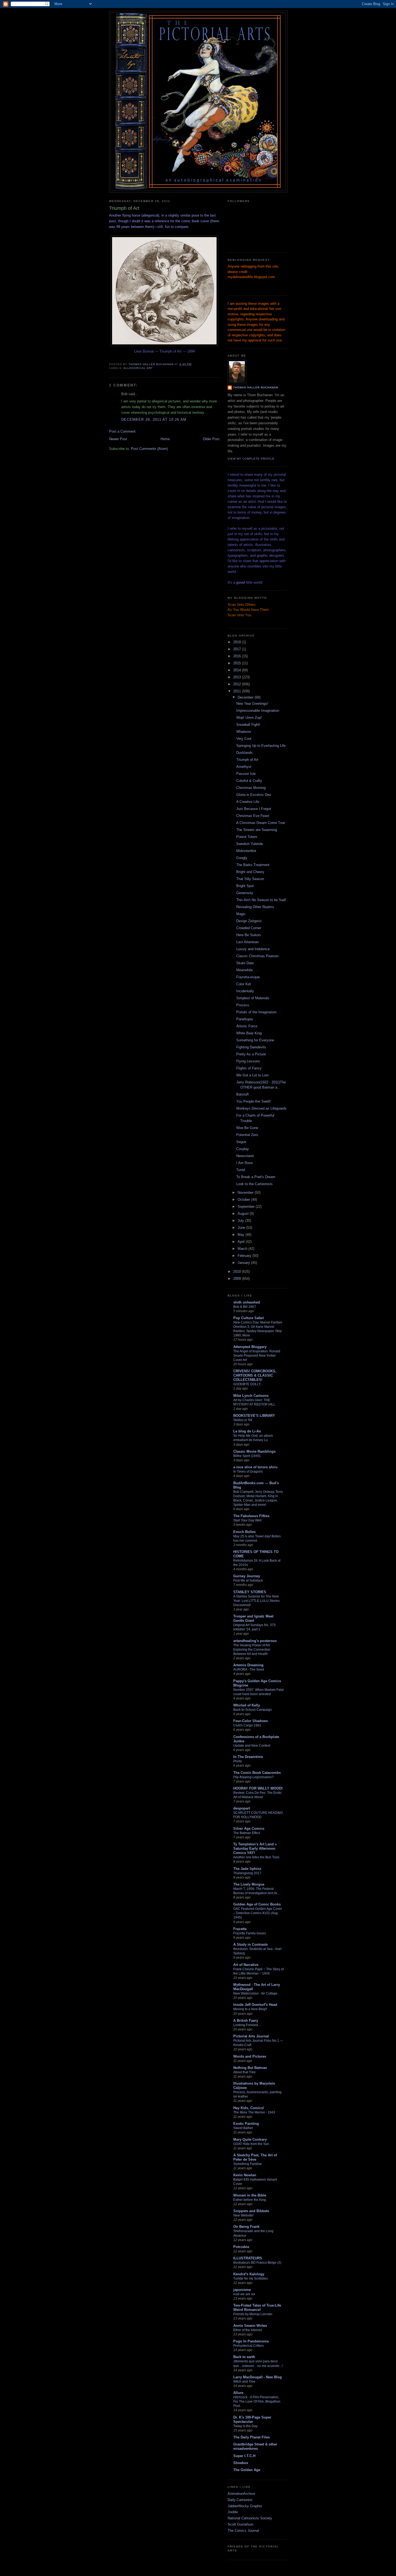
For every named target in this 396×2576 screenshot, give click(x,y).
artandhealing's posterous (255, 1641)
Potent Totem (247, 837)
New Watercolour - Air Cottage (255, 1993)
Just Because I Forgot (254, 809)
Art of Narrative (246, 1965)
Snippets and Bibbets (251, 2211)
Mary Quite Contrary (250, 2139)
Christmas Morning (251, 788)
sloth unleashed (247, 1302)
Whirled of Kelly (247, 1705)
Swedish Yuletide (250, 844)
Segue (241, 1142)
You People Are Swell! (253, 1101)
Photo (238, 1761)
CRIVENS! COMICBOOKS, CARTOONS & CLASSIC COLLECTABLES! (255, 1375)
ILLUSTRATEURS (248, 2258)
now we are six (244, 2294)
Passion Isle (246, 774)
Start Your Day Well (247, 1520)
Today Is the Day (245, 2426)
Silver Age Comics (249, 1828)
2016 (238, 656)
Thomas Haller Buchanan (256, 387)
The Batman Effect (247, 1833)
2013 (238, 677)
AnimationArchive (241, 2494)
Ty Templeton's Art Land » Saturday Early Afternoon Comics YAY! (255, 1848)
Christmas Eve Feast (253, 816)
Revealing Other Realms (255, 907)
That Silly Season (250, 879)
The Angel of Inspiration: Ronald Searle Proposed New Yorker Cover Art (257, 1356)
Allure (238, 2393)
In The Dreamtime (248, 1757)
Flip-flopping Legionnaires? (253, 1777)
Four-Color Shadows (251, 1721)
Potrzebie (241, 2247)
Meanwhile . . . (248, 970)
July (241, 1221)
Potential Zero (247, 1135)
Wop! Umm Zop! (249, 718)
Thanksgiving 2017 (247, 1873)
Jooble (233, 2512)
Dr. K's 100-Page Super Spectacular (252, 2419)
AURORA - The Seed (249, 1670)
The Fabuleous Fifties (251, 1516)
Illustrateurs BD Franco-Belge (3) (257, 2263)
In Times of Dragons (248, 1472)
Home (165, 439)
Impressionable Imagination (258, 711)
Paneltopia (244, 1019)
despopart (242, 1808)
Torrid (241, 1170)
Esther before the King (250, 2200)
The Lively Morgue (249, 1884)
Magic (241, 914)
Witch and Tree (244, 2382)
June (242, 1228)
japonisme (242, 2290)
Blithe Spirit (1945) (247, 1456)
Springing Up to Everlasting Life (261, 746)
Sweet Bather (243, 2128)
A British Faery (246, 2021)
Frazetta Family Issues (250, 1933)
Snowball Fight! (248, 725)
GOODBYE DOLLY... (248, 1384)
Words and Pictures (250, 2056)
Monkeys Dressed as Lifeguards (261, 1108)
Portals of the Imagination (256, 1012)
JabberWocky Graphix (245, 2506)
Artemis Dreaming (248, 1665)
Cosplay (243, 1149)
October (244, 1200)
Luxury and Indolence (253, 949)
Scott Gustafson (240, 2524)
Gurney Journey (247, 1576)
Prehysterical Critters (249, 2346)
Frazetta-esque (248, 977)
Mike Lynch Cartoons (251, 1396)
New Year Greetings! (252, 704)
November (246, 1193)
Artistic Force (247, 1026)
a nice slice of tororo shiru (255, 1467)
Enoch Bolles (244, 1532)
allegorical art (138, 368)
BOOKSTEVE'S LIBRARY (254, 1416)
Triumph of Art (247, 760)
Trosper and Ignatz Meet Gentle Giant (253, 1618)
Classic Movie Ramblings (254, 1451)
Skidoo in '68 (243, 1420)
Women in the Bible (250, 2195)
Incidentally (245, 991)
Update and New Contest (252, 1746)
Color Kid (243, 984)
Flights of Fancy (249, 1068)
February (245, 1256)
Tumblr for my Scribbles (251, 2279)
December (246, 697)
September (247, 1207)
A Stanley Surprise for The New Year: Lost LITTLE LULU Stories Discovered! (256, 1601)
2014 (238, 670)
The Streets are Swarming (257, 830)
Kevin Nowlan (245, 2175)
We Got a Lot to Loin (252, 1075)
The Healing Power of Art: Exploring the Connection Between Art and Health (252, 1650)
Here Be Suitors (249, 935)
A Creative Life (248, 802)
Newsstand (245, 1156)
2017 (238, 649)
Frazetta (240, 1929)
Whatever (244, 732)
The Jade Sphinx (247, 1869)
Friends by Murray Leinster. (253, 2314)
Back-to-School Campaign (253, 1710)
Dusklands (244, 753)
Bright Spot (245, 886)
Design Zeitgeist (249, 921)
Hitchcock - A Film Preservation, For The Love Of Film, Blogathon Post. (257, 2401)
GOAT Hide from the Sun (251, 2144)
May (242, 1235)
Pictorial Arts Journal (251, 2036)
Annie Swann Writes (250, 2326)
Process (243, 1005)
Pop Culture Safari (249, 1318)
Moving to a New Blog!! (250, 2009)
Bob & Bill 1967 (245, 1307)
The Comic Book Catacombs (257, 1773)
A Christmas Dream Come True (261, 823)
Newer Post (118, 439)
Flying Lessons (248, 1061)
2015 (238, 663)
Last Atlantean (247, 942)
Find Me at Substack (248, 1581)
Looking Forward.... (247, 2025)
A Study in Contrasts (251, 1944)
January (244, 1263)
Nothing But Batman (250, 2068)
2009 (238, 1279)
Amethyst (244, 767)
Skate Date (245, 963)
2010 (238, 1272)
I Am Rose (244, 1163)
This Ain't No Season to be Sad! (261, 900)
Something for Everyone (255, 1040)
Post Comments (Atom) (149, 449)
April (242, 1242)
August (244, 1214)
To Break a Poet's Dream (256, 1177)
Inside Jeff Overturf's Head (255, 2005)
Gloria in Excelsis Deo (254, 795)
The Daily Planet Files (251, 2437)
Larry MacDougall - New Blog (258, 2377)
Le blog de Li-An (247, 1431)
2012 (238, 684)
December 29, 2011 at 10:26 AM (154, 420)
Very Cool (244, 739)
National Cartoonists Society (250, 2518)
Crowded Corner (249, 928)
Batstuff (242, 1094)
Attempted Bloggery (250, 1347)
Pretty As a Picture (251, 1054)
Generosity (245, 893)
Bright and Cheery (250, 872)
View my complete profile (251, 459)
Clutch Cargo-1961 (247, 1725)
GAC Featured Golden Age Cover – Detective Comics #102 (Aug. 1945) (258, 1913)
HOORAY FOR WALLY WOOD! (258, 1788)
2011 (238, 691)
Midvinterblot (246, 851)
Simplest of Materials (253, 998)
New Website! (243, 2215)
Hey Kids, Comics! (249, 2108)
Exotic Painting (246, 2124)
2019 (238, 642)
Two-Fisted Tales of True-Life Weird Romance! (257, 2308)
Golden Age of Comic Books (257, 1904)
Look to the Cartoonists (254, 1184)
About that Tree (244, 2072)
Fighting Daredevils (251, 1047)
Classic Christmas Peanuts (258, 956)
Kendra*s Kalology (249, 2274)
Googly (242, 858)
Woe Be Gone (247, 1128)
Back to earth (244, 2357)
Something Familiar (248, 2164)
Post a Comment (122, 431)
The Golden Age (247, 2470)
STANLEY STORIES (250, 1592)
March (243, 1249)
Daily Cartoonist (240, 2500)
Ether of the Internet (248, 2330)
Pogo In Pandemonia (251, 2341)
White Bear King (249, 1033)
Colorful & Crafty (249, 781)
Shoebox (241, 2463)
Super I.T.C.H (244, 2456)
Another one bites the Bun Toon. (257, 1857)
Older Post (211, 439)
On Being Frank (246, 2227)
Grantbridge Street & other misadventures (255, 2446)
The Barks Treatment (253, 865)
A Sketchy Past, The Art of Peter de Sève (255, 2157)
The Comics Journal (243, 2531)
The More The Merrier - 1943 (254, 2112)
